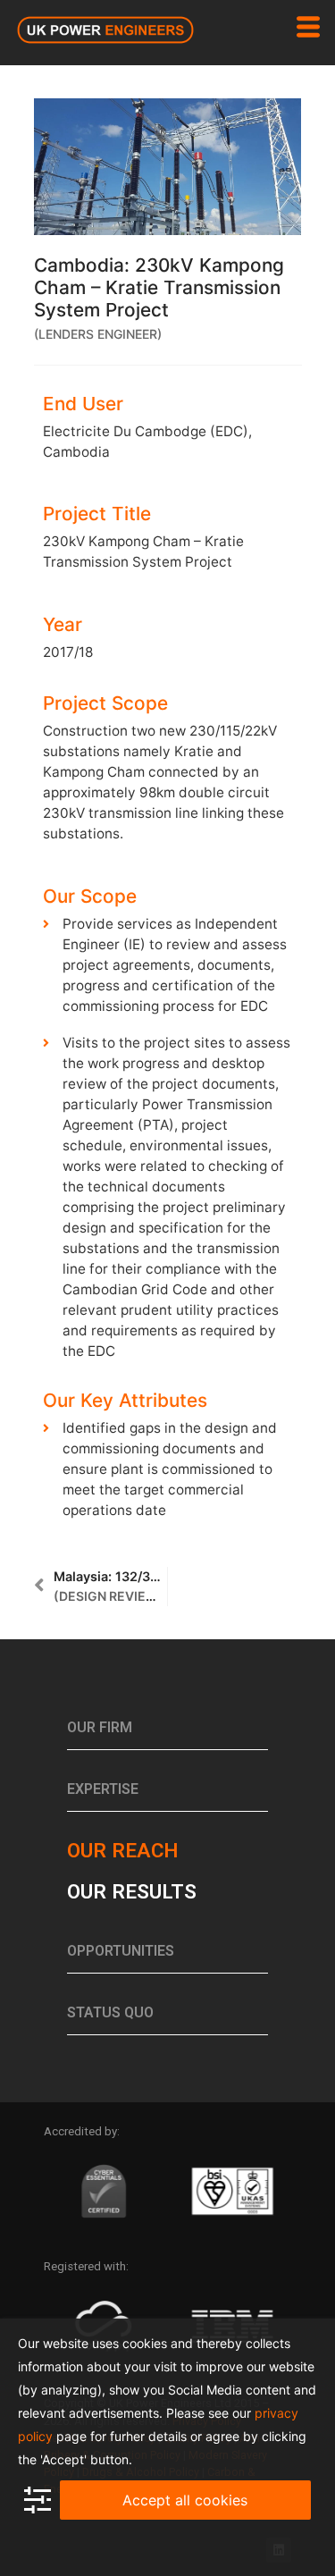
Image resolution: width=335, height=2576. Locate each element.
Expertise (103, 1789)
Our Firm (100, 1727)
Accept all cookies (185, 2500)
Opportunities (121, 1951)
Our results (132, 1891)
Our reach (122, 1850)
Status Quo (110, 2012)
